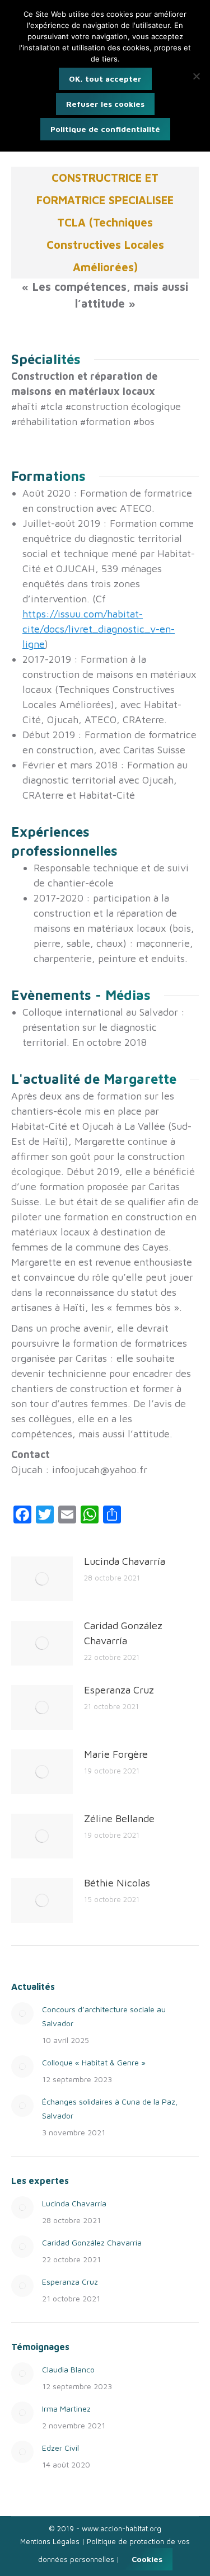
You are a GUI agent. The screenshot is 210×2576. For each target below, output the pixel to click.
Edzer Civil (60, 2448)
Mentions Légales (50, 2541)
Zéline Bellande (119, 1818)
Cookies (147, 2559)
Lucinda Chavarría (125, 1561)
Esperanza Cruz (119, 1690)
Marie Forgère (116, 1754)
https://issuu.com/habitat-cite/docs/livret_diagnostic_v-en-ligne (99, 629)
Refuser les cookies (105, 104)
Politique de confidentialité (105, 129)
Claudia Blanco (68, 2369)
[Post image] (42, 1579)
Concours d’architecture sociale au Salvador (104, 2016)
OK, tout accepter (105, 79)
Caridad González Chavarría (123, 1633)
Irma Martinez (66, 2408)
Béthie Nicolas (117, 1883)
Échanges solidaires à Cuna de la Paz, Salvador (110, 2108)
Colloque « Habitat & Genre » (94, 2062)
